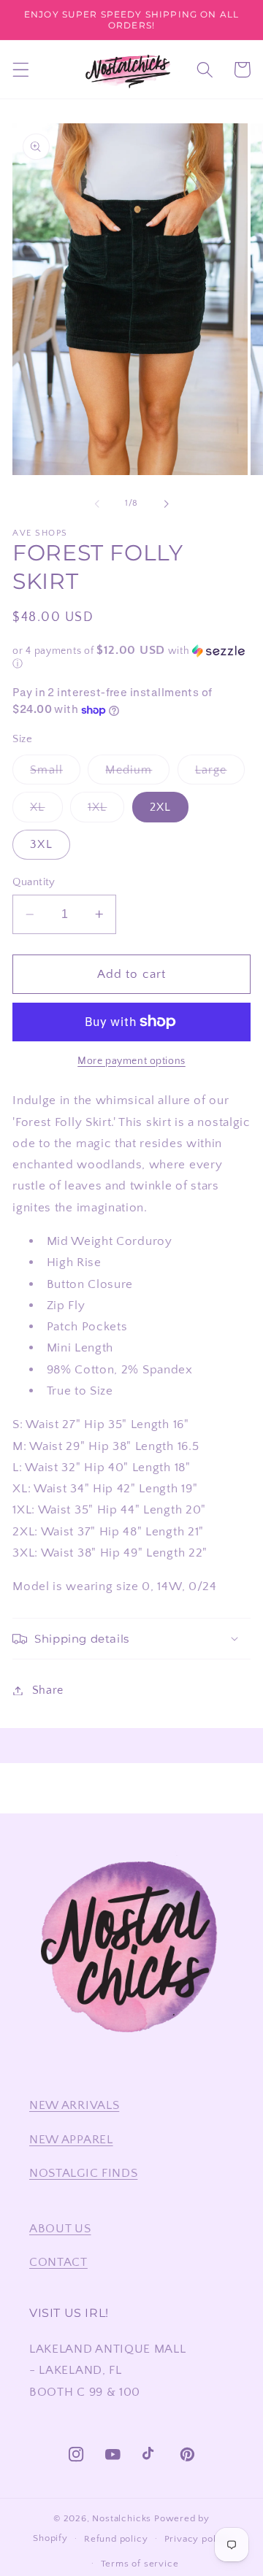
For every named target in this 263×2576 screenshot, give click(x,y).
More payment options (131, 1061)
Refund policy (116, 2539)
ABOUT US (60, 2228)
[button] (21, 70)
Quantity (34, 882)
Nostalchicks (122, 2518)
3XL (41, 844)
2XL (160, 807)
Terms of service (140, 2564)
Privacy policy (197, 2539)
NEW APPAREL (71, 2139)
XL (46, 811)
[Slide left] (97, 504)
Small (55, 774)
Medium (137, 774)
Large (220, 774)
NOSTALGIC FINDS (83, 2173)
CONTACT (58, 2262)
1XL (106, 811)
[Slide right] (166, 504)
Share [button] (48, 1690)
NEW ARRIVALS (74, 2105)
